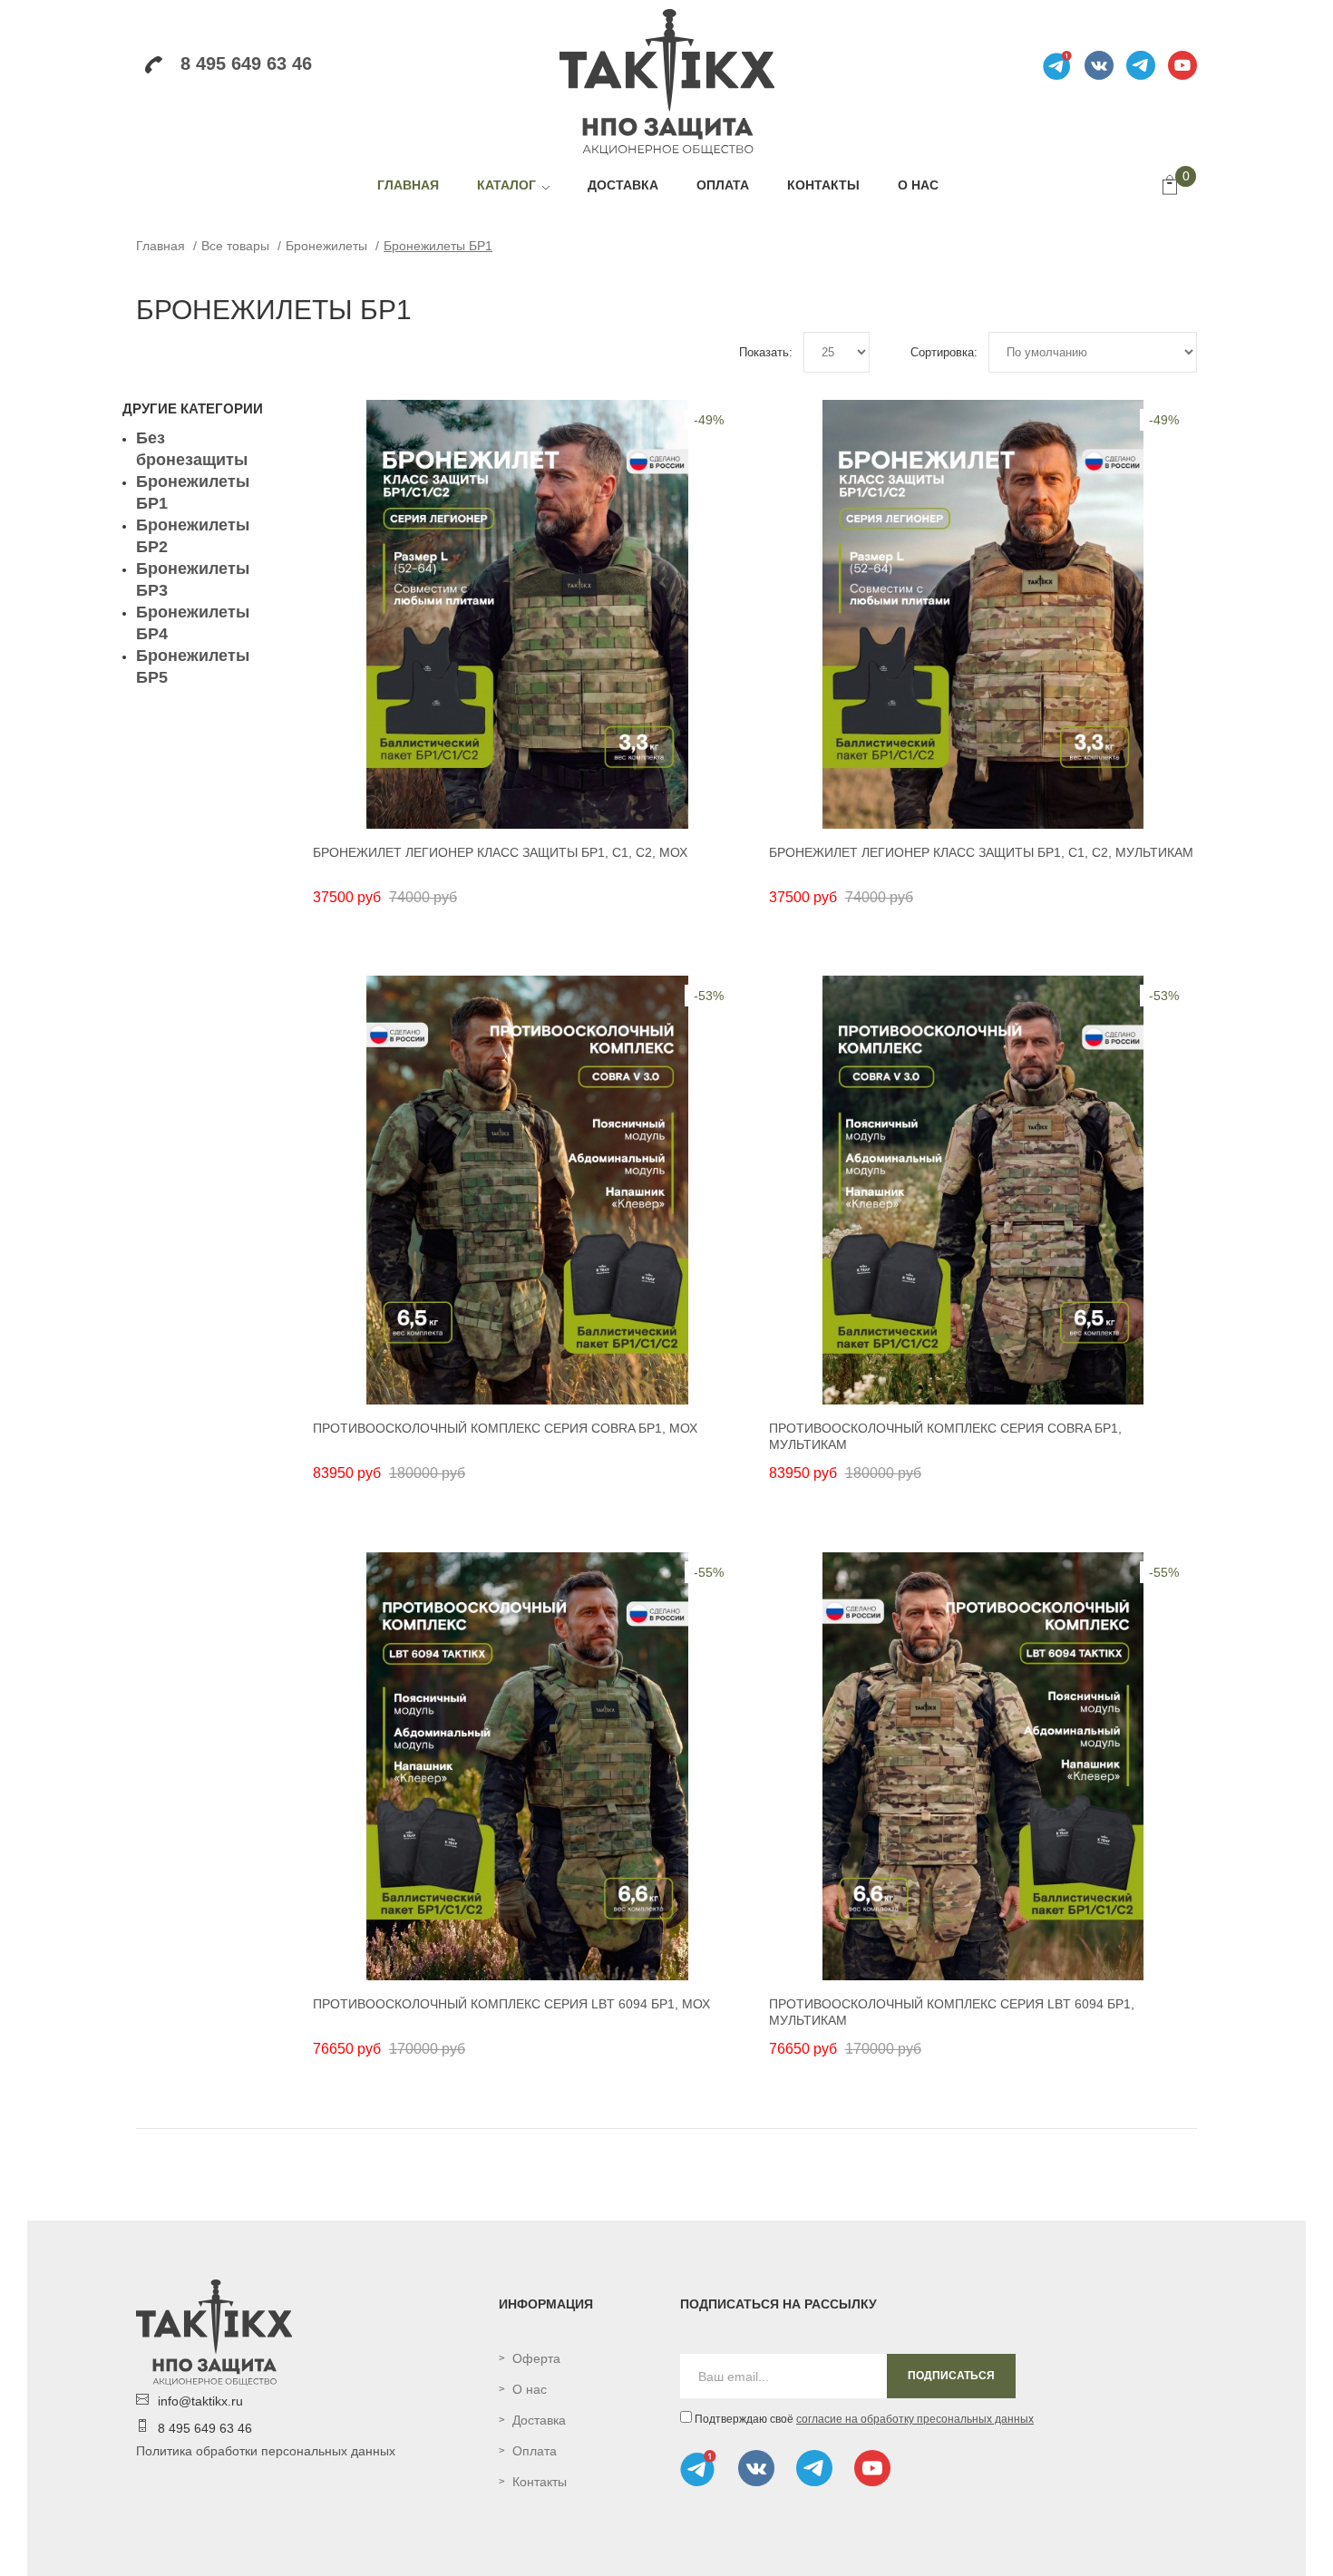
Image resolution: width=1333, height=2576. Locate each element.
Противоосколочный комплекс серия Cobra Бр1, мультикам (945, 1436)
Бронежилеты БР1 (438, 246)
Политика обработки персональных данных (266, 2451)
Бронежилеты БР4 (193, 623)
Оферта (536, 2358)
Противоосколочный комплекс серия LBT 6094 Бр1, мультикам (952, 2012)
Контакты (540, 2482)
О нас (530, 2389)
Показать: (766, 352)
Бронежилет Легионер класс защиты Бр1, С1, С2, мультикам (981, 852)
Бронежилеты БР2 (193, 536)
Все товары (235, 246)
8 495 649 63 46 (246, 63)
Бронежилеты (326, 246)
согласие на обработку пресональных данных (915, 2419)
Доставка (539, 2420)
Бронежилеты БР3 (193, 579)
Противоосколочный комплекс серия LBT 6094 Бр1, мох (511, 2004)
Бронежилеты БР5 (193, 666)
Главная (161, 246)
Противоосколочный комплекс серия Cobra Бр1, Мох (505, 1428)
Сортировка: (944, 352)
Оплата (535, 2451)
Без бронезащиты (192, 449)
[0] (1170, 187)
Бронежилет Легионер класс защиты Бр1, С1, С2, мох (500, 852)
